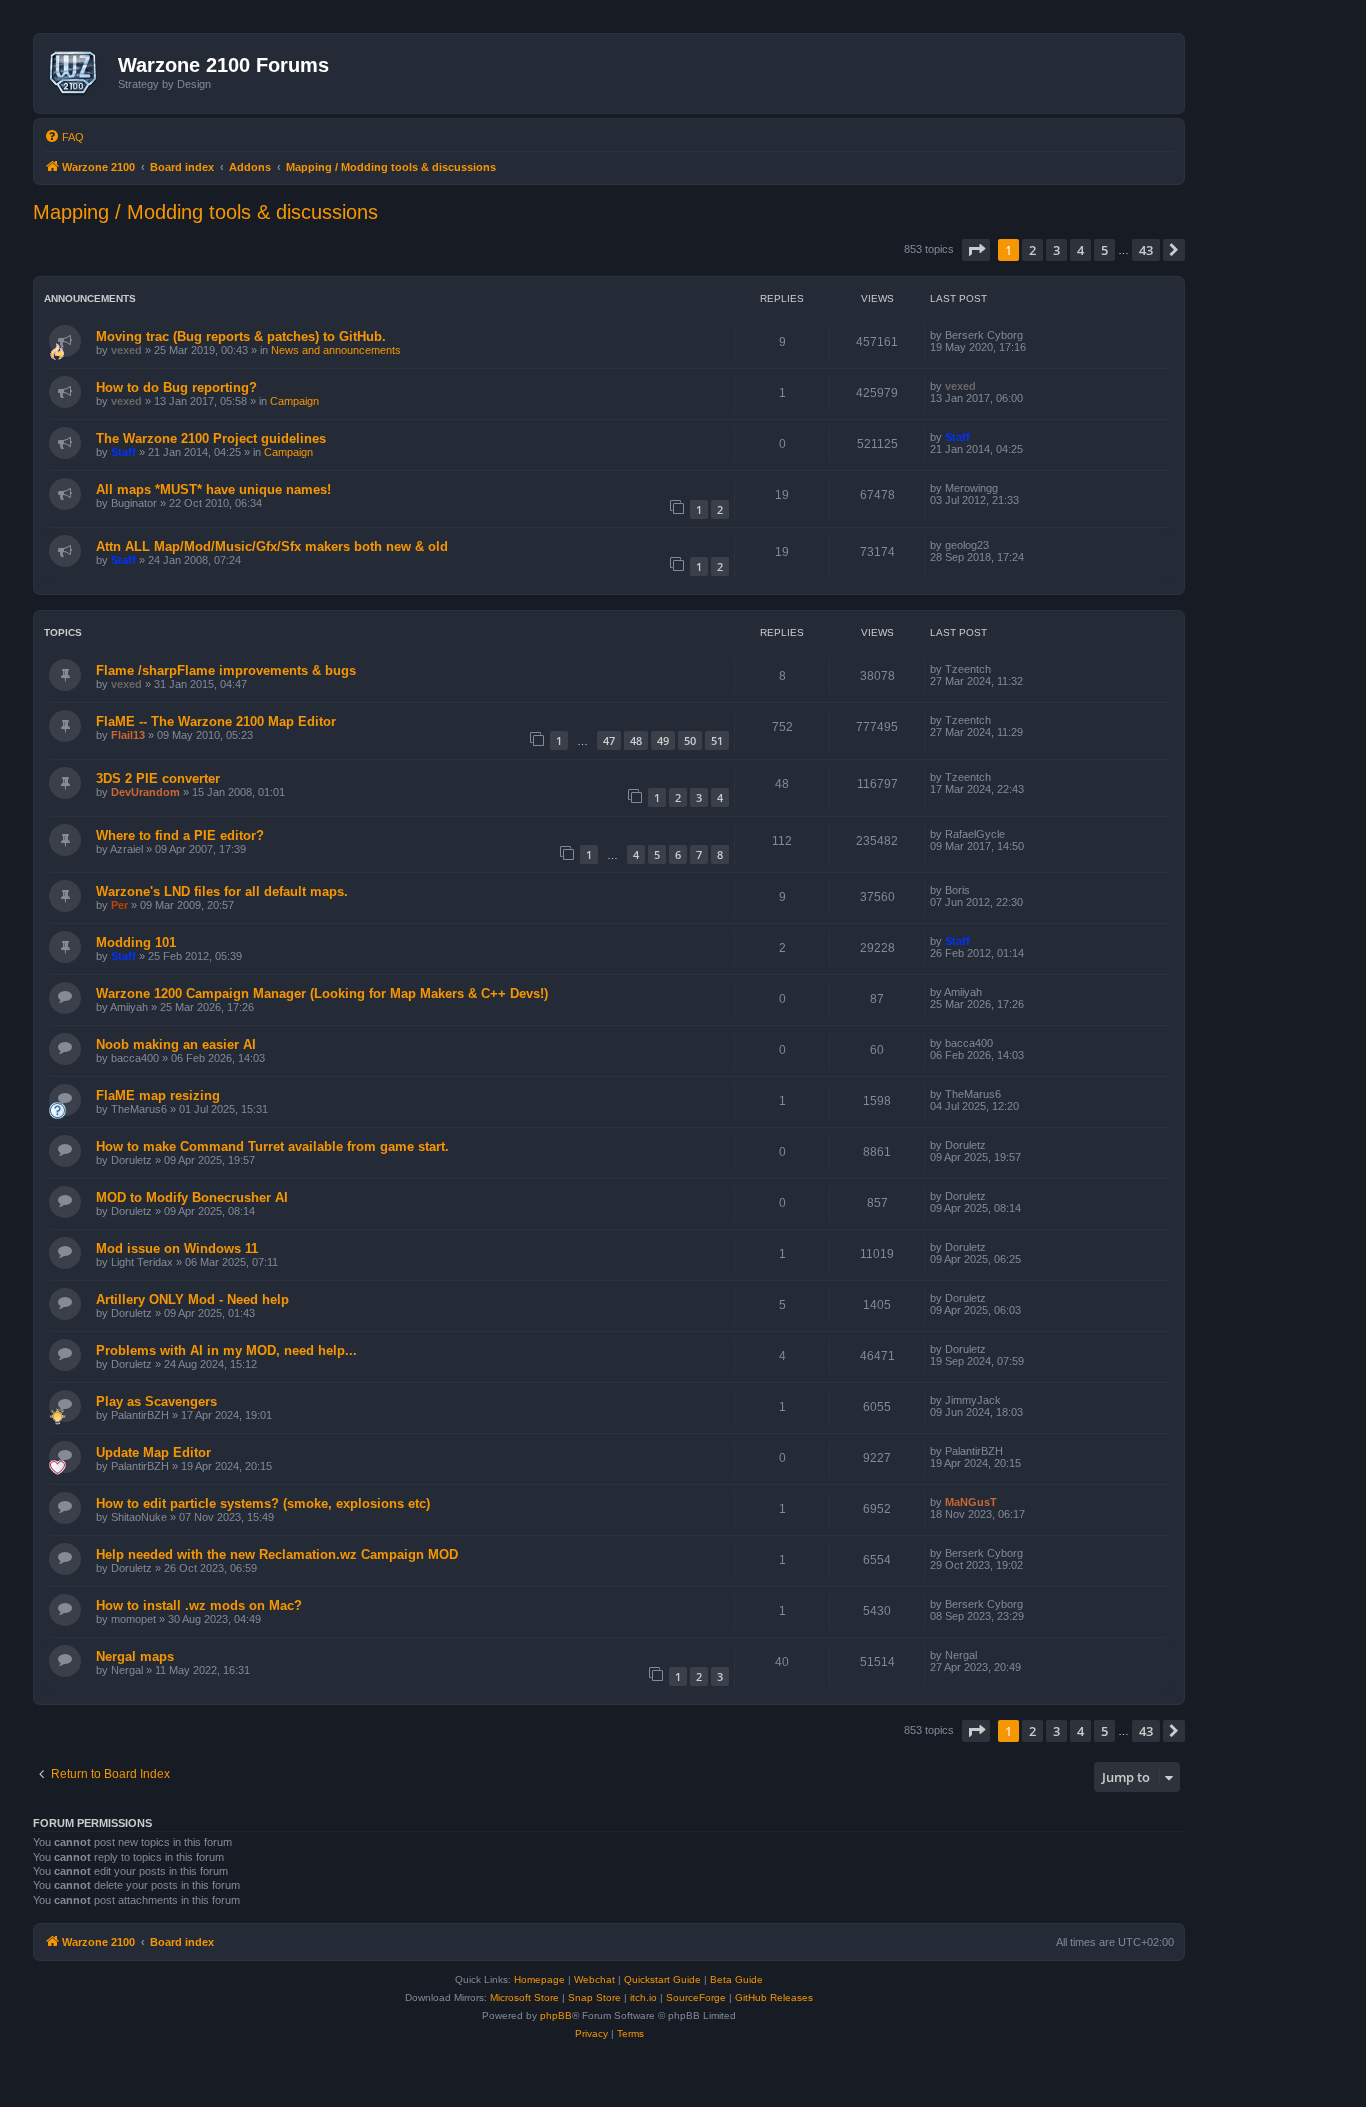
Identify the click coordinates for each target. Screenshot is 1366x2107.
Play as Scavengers (156, 1401)
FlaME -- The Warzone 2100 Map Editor (216, 721)
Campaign (294, 401)
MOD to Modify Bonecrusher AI (192, 1197)
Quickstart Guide (662, 1979)
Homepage (539, 1979)
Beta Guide (736, 1979)
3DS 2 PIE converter (158, 778)
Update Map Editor (153, 1452)
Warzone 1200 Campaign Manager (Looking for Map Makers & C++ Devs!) (322, 993)
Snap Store (594, 1997)
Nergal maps (135, 1656)
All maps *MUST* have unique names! (213, 489)
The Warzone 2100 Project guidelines (211, 438)
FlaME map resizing (158, 1095)
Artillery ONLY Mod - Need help (192, 1299)
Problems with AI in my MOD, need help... (226, 1350)
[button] (976, 250)
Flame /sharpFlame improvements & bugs (226, 670)
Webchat (594, 1979)
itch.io (643, 1997)
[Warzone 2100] (78, 73)
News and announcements (336, 350)
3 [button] (1056, 250)
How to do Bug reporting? (176, 387)
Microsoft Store (524, 1997)
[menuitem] (64, 137)
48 (636, 740)
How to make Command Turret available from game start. (272, 1146)
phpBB (556, 2015)
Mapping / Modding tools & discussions (205, 212)
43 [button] (1146, 250)
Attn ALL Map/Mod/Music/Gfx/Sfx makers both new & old (272, 546)
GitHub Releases (774, 1997)
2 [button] (1032, 250)
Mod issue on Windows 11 (177, 1248)
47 (609, 740)
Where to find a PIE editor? (180, 835)
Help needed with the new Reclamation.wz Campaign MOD (277, 1554)
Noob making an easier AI (176, 1044)
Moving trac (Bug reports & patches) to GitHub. (241, 336)
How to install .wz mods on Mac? (199, 1605)
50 (690, 740)
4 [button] (1080, 250)
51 (717, 740)
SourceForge (696, 1997)
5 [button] (1104, 250)
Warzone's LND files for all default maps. (222, 891)
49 (663, 740)
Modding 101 (136, 942)
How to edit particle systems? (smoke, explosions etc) (263, 1503)
